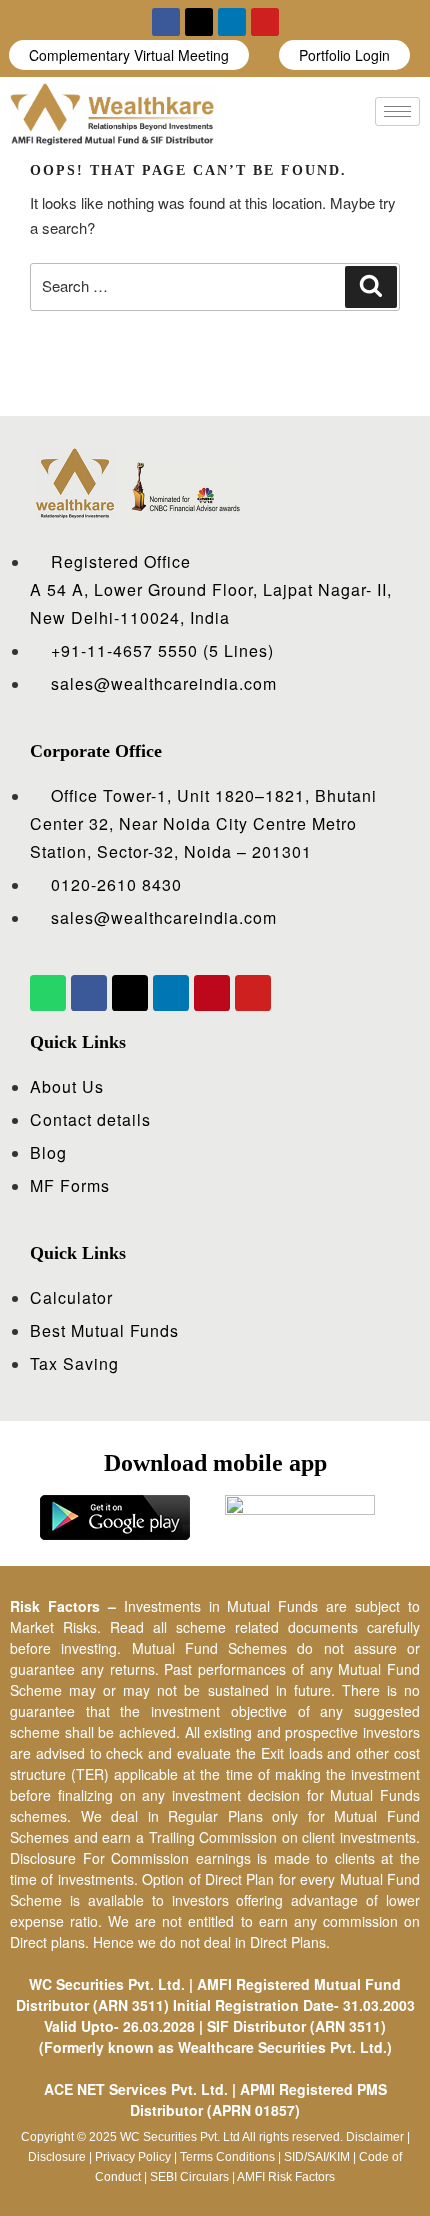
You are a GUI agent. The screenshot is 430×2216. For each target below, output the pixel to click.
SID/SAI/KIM (317, 2157)
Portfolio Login (344, 55)
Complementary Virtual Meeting (129, 55)
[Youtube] (265, 22)
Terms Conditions (227, 2157)
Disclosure (57, 2157)
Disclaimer (375, 2137)
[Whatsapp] (48, 993)
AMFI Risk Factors (286, 2177)
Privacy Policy (133, 2157)
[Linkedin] (232, 22)
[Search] (371, 287)
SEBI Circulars (189, 2177)
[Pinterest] (212, 993)
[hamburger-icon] (397, 111)
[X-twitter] (199, 22)
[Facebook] (166, 22)
